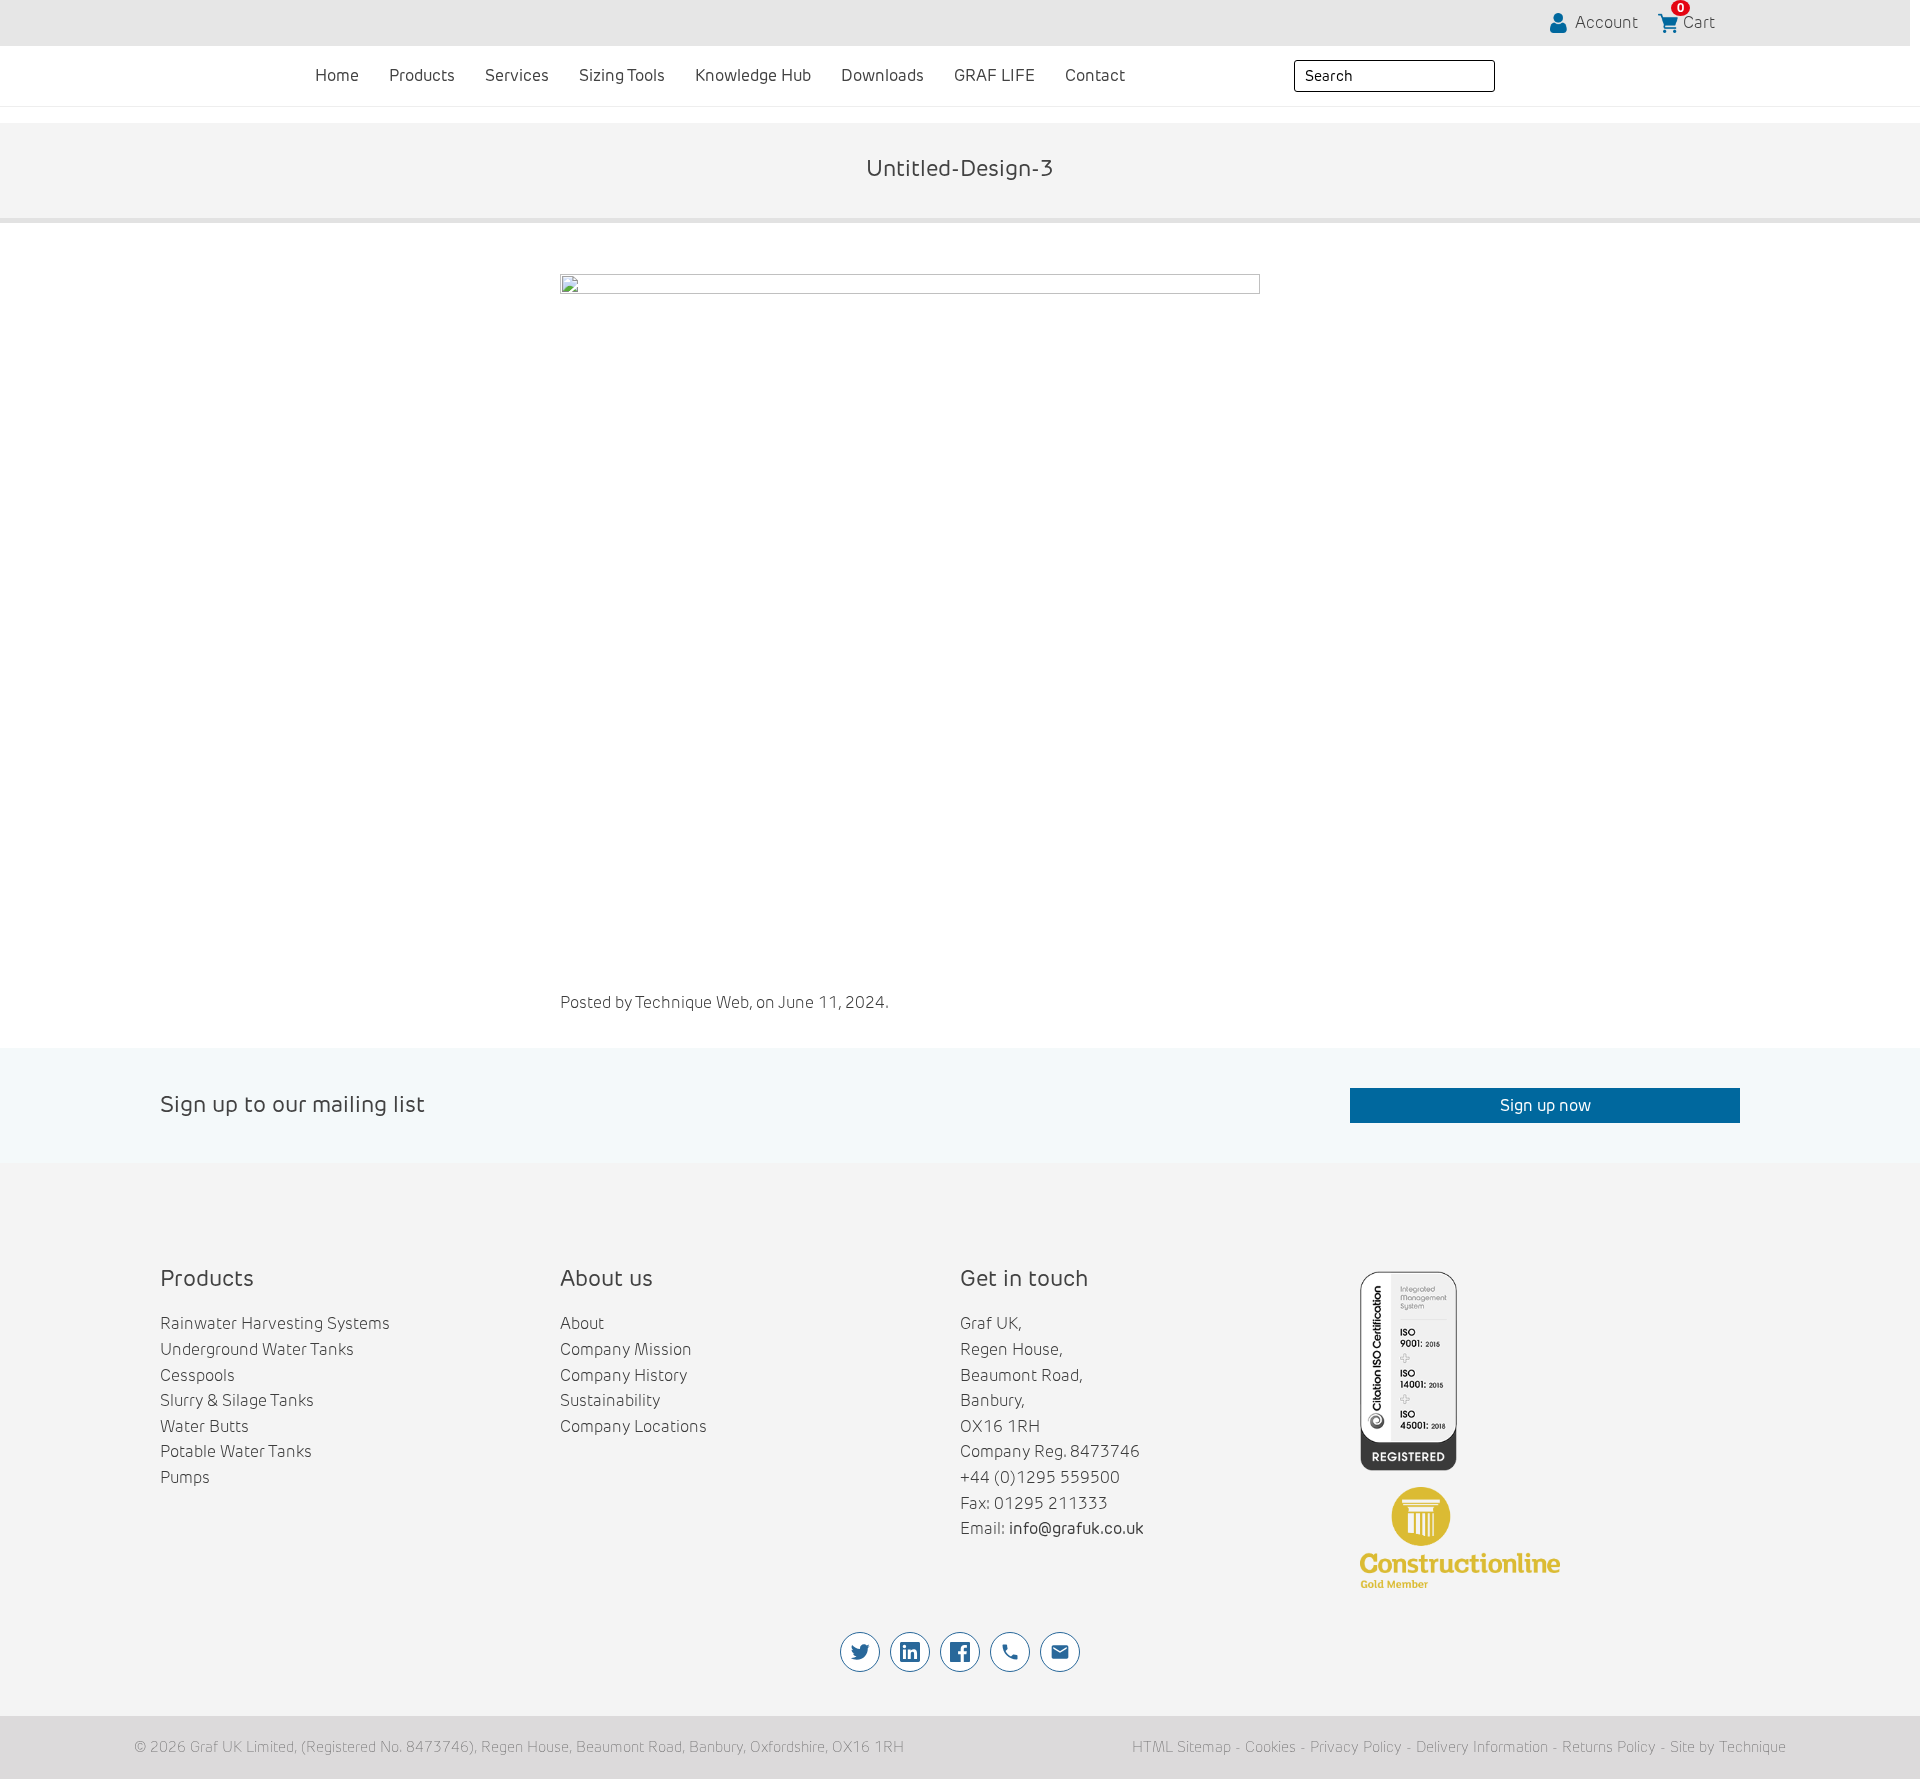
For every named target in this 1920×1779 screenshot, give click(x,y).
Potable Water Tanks (236, 1451)
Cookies (1270, 1747)
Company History (623, 1375)
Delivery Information (1482, 1747)
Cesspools (197, 1375)
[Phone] (1010, 1652)
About (582, 1323)
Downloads (882, 75)
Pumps (185, 1477)
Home (337, 75)
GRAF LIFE (994, 75)
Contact (1095, 75)
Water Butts (204, 1426)
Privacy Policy (1356, 1747)
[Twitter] (860, 1652)
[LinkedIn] (910, 1652)
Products (422, 75)
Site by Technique (1728, 1747)
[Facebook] (960, 1652)
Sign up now (1545, 1105)
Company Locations (633, 1426)
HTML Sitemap (1181, 1747)
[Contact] (1060, 1652)
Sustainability (610, 1400)
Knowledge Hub (753, 75)
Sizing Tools (622, 75)
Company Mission (626, 1349)
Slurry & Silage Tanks (237, 1400)
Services (517, 75)
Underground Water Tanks (257, 1349)
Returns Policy (1609, 1747)
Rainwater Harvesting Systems (275, 1323)
